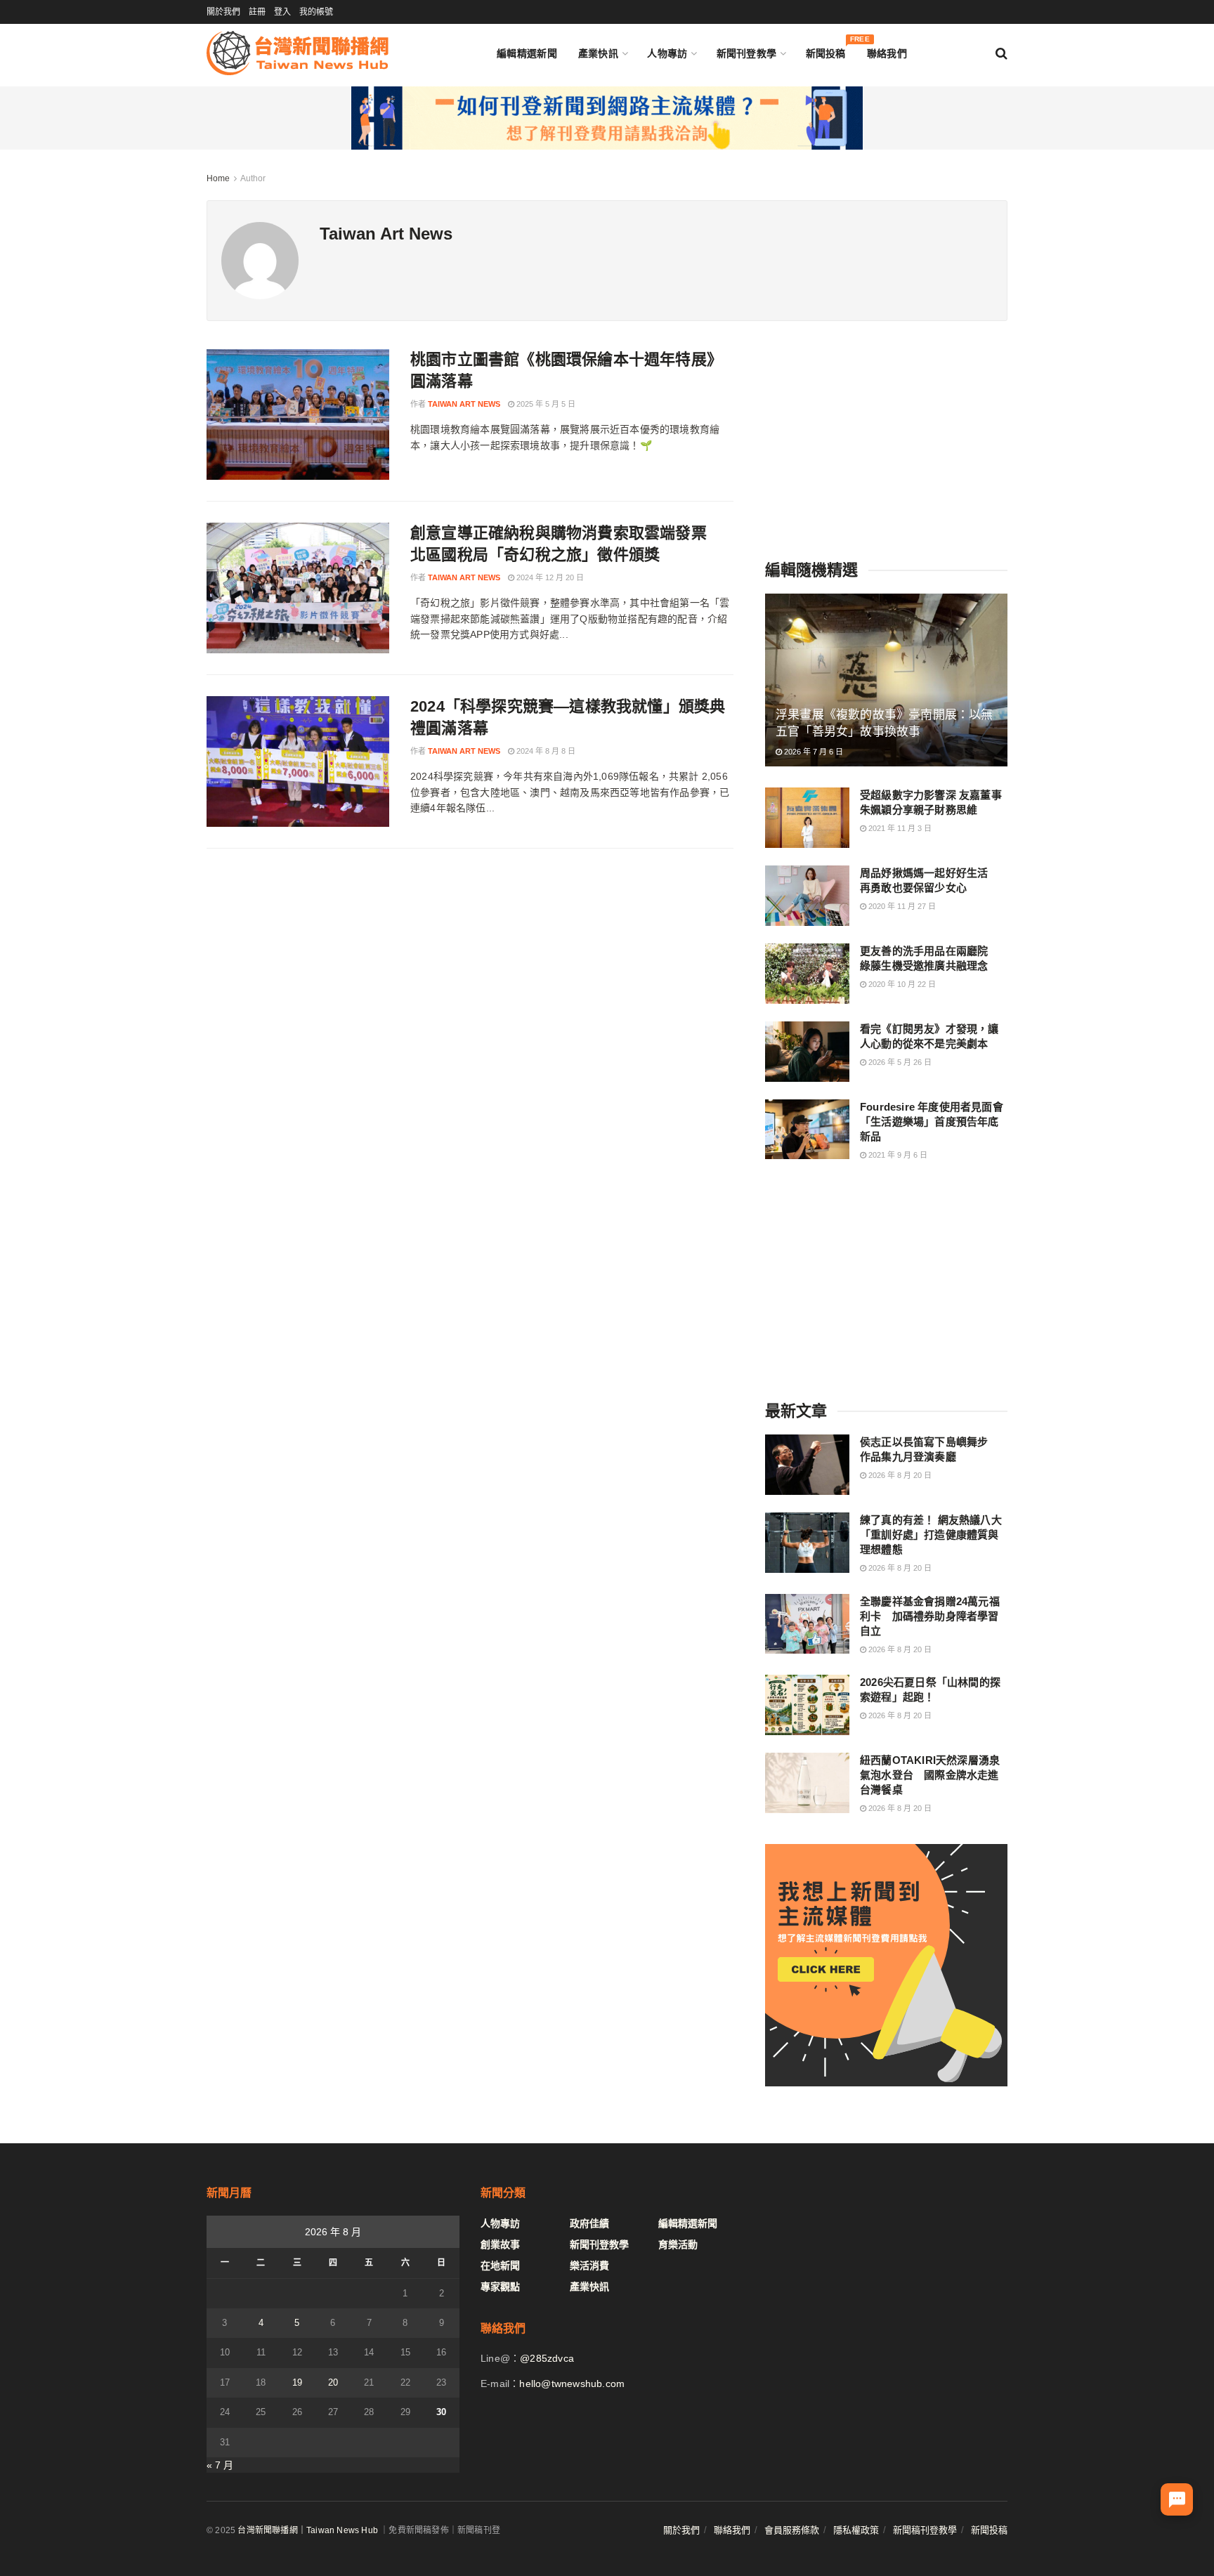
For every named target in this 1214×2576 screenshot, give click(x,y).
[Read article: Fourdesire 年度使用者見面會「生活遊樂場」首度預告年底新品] (807, 1130)
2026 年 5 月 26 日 (899, 1062)
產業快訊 (598, 53)
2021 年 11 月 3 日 (899, 828)
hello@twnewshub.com (572, 2384)
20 (333, 2382)
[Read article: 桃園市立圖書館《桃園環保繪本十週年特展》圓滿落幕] (298, 414)
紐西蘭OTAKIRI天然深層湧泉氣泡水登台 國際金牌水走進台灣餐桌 (930, 1775)
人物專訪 (667, 53)
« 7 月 (220, 2465)
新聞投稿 (826, 50)
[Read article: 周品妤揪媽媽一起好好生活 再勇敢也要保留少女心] (807, 896)
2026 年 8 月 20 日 (899, 1475)
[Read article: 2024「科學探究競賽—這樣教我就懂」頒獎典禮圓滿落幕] (298, 761)
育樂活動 (678, 2244)
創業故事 (500, 2244)
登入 (282, 12)
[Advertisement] (887, 437)
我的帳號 (316, 12)
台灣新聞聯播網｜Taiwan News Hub (308, 2530)
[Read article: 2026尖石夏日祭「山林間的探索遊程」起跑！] (807, 1705)
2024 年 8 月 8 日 (545, 751)
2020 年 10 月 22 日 (901, 984)
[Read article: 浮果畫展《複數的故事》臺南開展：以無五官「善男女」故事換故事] (886, 680)
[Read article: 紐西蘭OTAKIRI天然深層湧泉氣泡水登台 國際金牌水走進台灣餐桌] (807, 1783)
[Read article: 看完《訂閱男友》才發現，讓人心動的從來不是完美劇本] (807, 1052)
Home (218, 178)
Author (253, 178)
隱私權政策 (856, 2530)
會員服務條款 (792, 2530)
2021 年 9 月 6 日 (897, 1155)
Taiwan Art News (464, 404)
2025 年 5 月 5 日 (545, 404)
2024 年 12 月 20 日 (549, 577)
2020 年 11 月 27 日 (901, 906)
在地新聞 (500, 2266)
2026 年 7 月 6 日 (812, 752)
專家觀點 (500, 2287)
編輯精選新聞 (527, 53)
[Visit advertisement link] (607, 118)
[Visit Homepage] (298, 53)
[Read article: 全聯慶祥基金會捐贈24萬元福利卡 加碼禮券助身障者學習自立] (807, 1624)
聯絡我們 (887, 53)
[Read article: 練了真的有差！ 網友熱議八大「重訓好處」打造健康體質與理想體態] (807, 1543)
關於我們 (223, 12)
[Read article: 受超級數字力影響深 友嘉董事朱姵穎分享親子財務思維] (807, 818)
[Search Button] (1001, 53)
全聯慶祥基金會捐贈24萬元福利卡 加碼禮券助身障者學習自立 (930, 1616)
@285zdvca (547, 2358)
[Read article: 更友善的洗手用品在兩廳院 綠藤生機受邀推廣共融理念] (807, 974)
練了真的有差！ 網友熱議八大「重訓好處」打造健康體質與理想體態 (931, 1535)
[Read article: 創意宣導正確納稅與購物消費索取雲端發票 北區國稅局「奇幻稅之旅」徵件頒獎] (298, 588)
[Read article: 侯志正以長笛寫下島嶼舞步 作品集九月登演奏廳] (807, 1465)
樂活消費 (589, 2266)
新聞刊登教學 (747, 53)
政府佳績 (589, 2223)
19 (297, 2382)
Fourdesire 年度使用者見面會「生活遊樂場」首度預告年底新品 (932, 1122)
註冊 (257, 12)
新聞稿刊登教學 (925, 2530)
